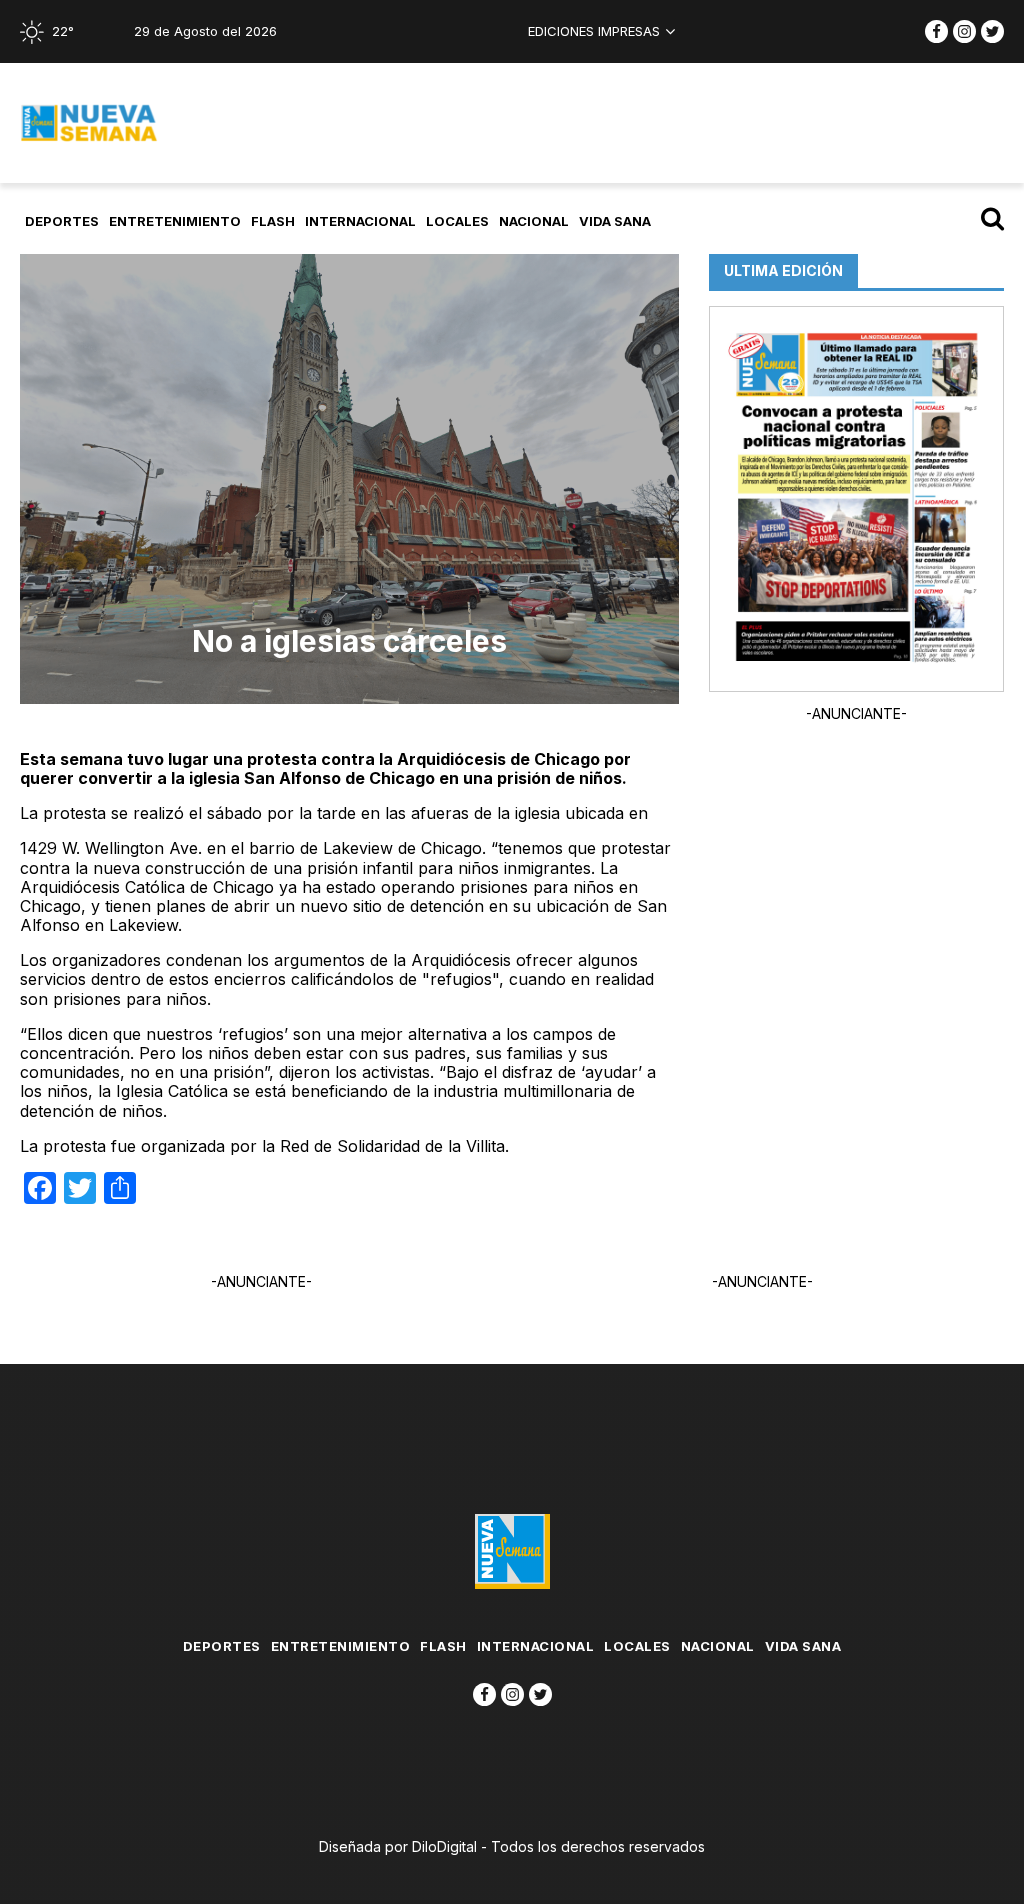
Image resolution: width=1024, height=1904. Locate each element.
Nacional (534, 221)
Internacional (360, 221)
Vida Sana (615, 221)
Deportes (62, 221)
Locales (457, 221)
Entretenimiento (175, 221)
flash (273, 221)
